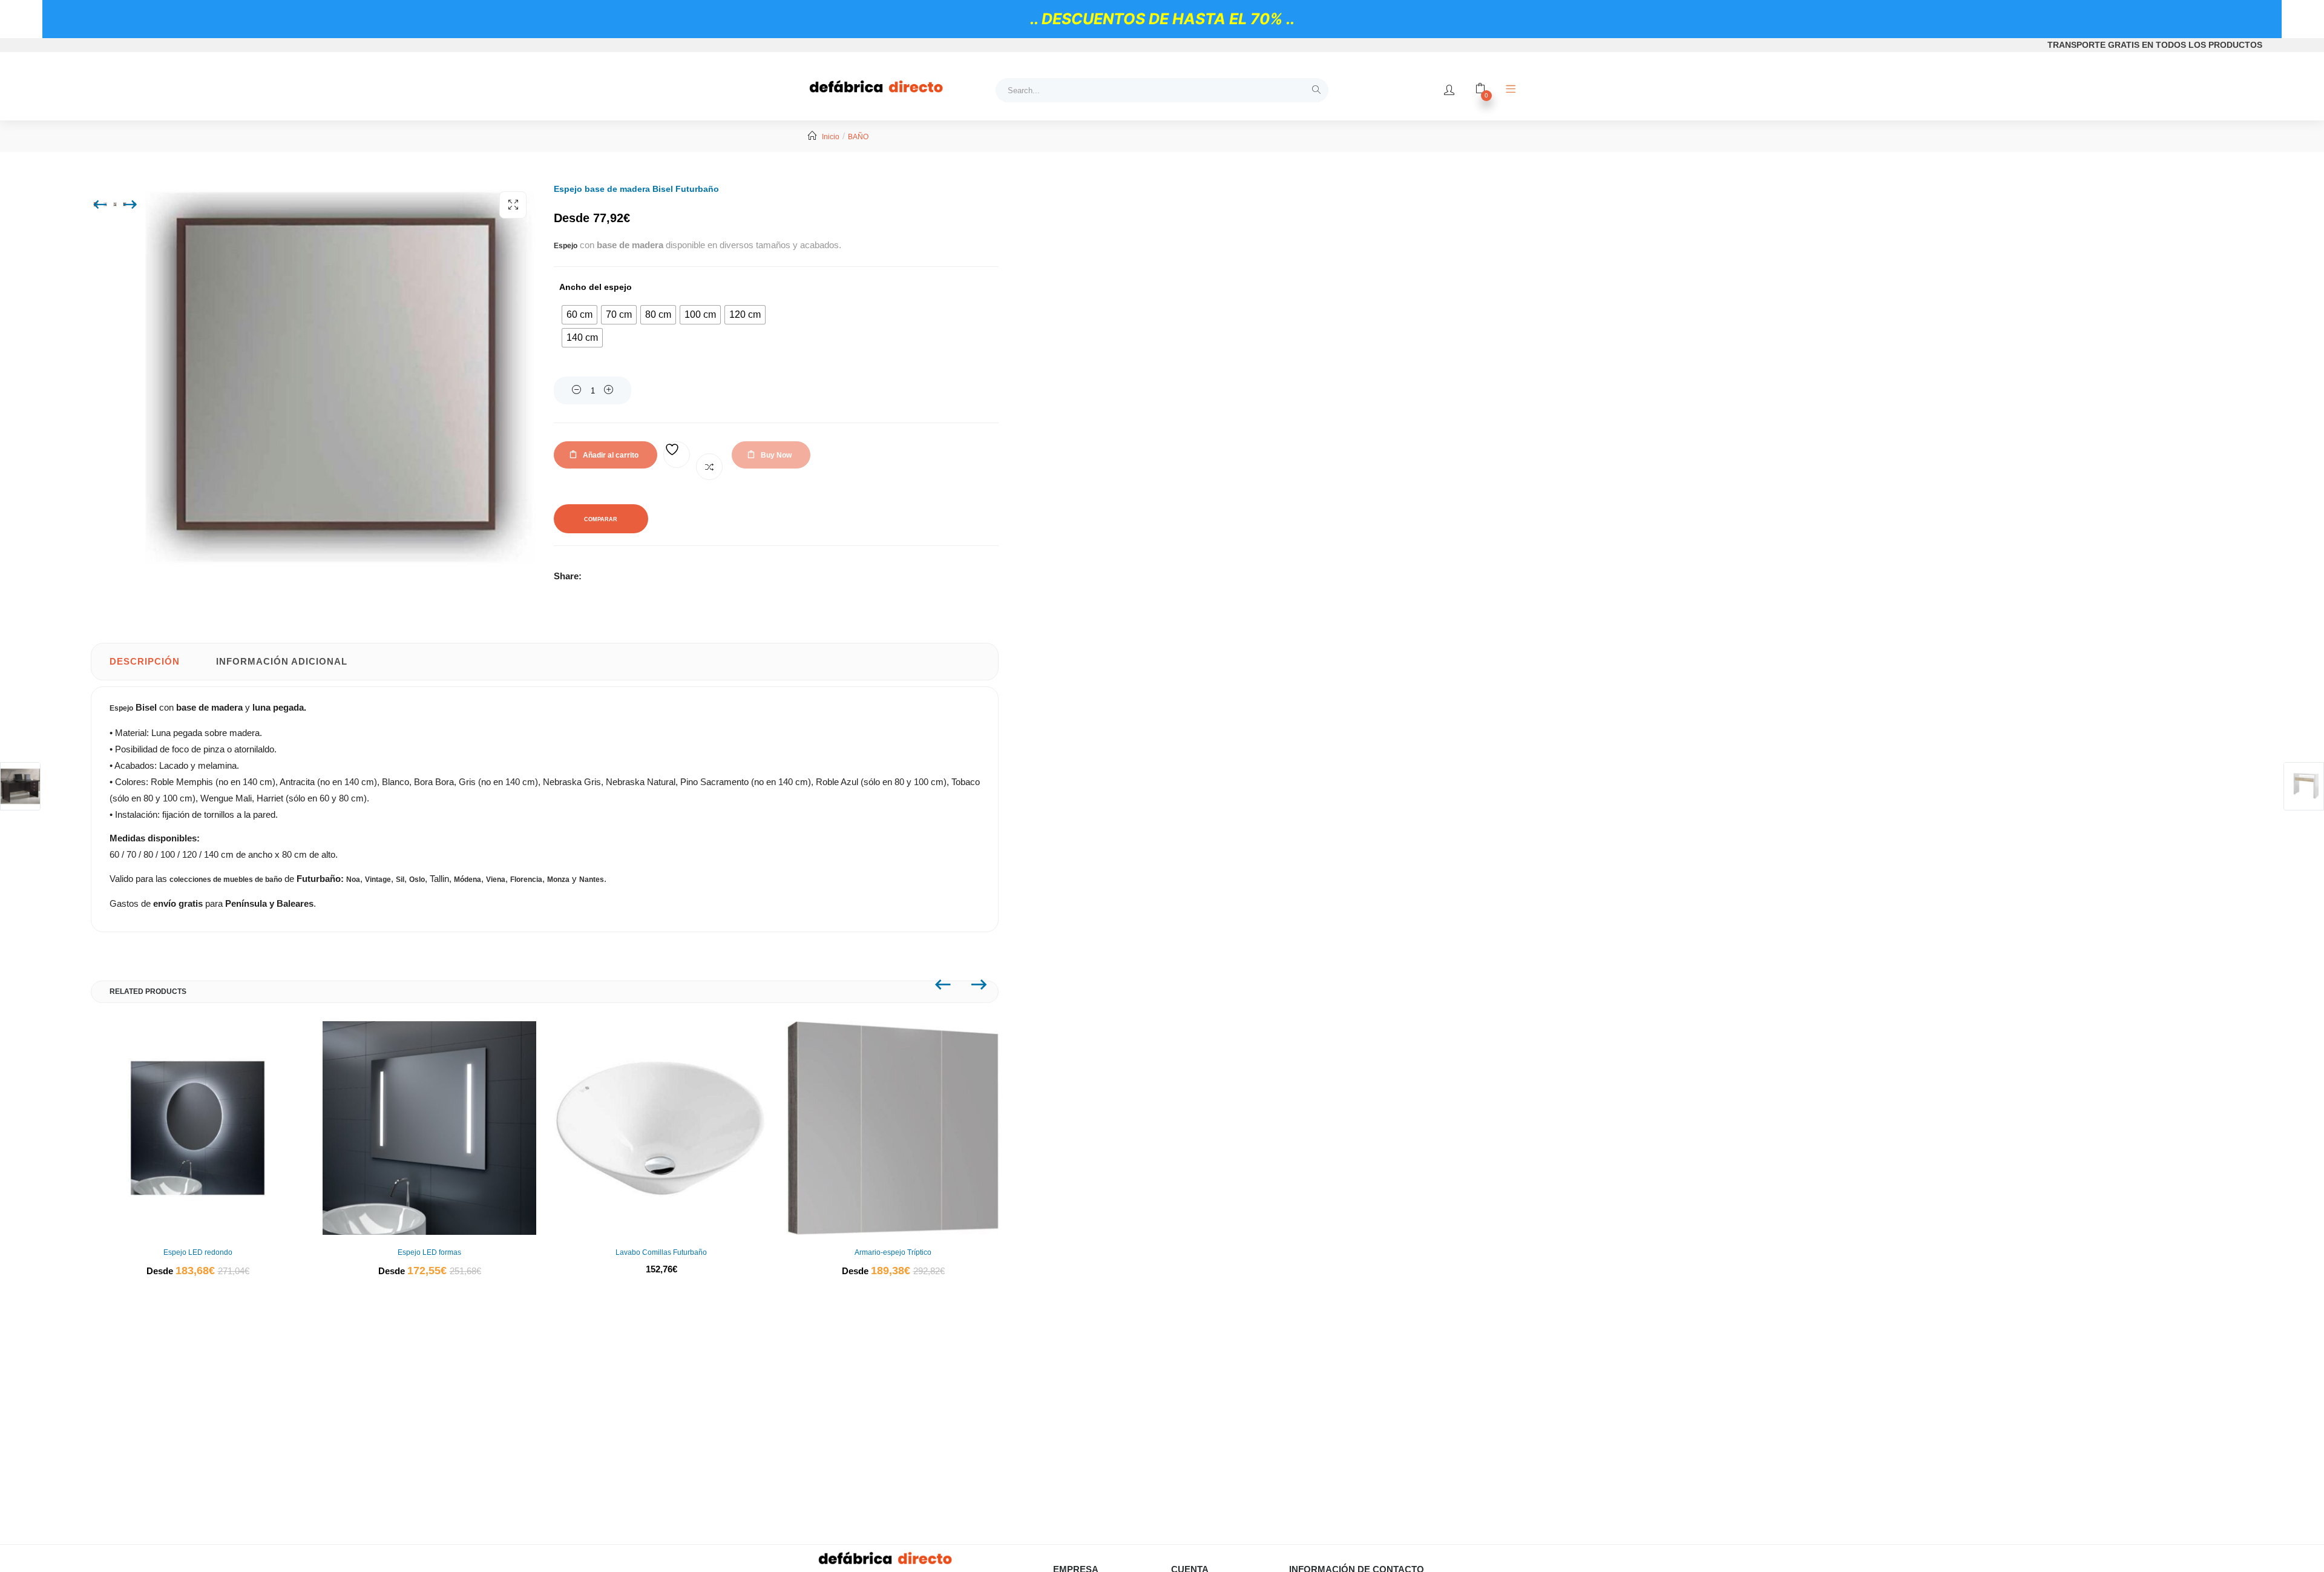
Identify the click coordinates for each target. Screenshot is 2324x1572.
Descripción (145, 661)
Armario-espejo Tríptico (893, 1252)
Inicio (831, 137)
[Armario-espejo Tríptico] (893, 1128)
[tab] (145, 662)
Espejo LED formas (429, 1252)
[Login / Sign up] (1449, 90)
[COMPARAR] (709, 467)
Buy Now (776, 455)
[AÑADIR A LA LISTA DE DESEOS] (677, 455)
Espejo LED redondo (198, 1252)
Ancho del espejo (596, 287)
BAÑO (858, 137)
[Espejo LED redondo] (198, 1128)
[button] (513, 205)
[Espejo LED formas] (429, 1128)
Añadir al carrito (611, 455)
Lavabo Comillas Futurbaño (661, 1252)
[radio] (579, 315)
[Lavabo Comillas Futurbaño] (661, 1128)
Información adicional (282, 661)
